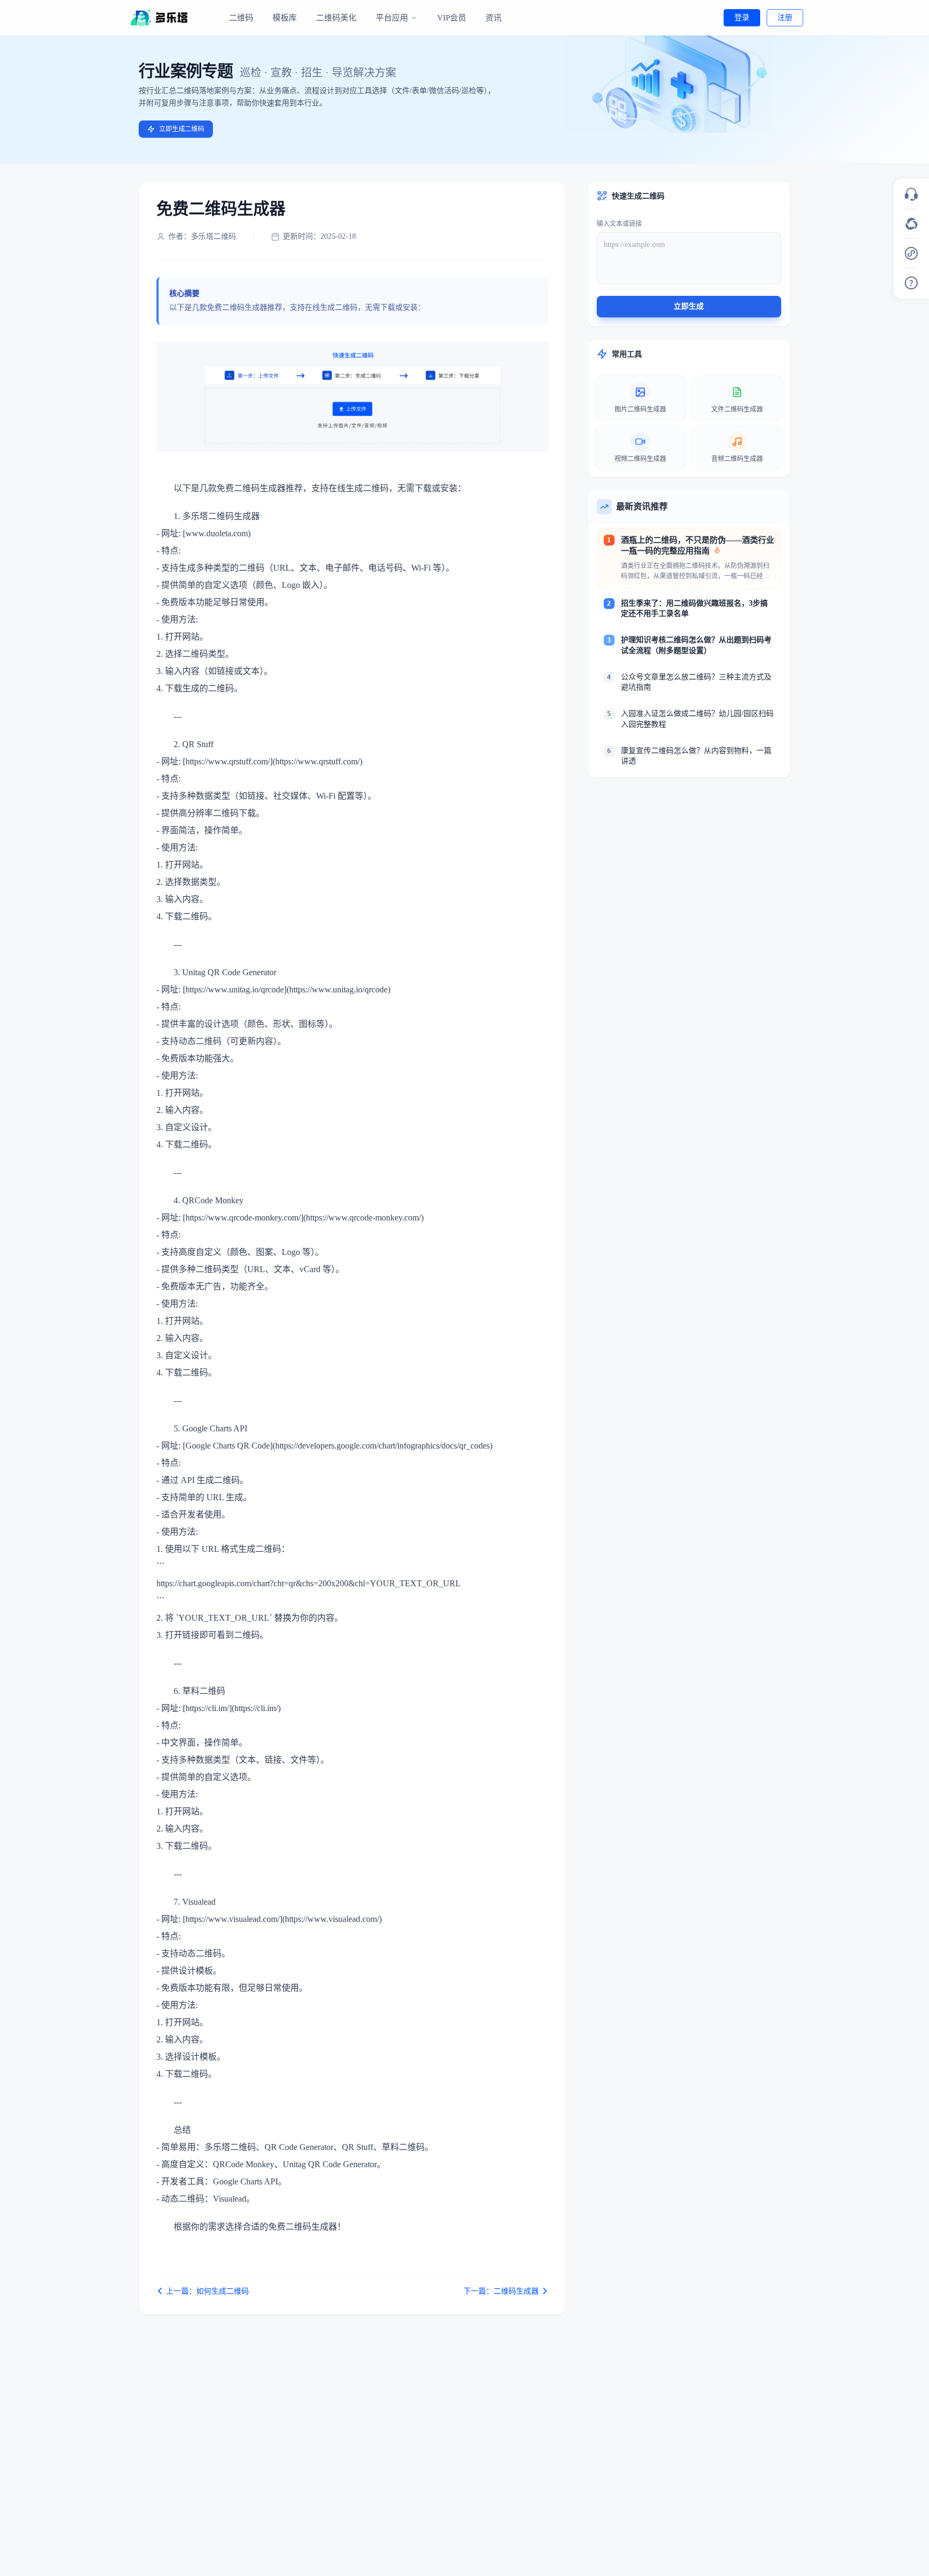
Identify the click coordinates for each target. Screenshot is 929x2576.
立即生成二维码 (182, 129)
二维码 (241, 18)
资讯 (494, 18)
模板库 (285, 18)
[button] (911, 194)
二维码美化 (336, 18)
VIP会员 (452, 18)
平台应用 (392, 18)
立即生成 (689, 306)
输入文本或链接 (619, 224)
